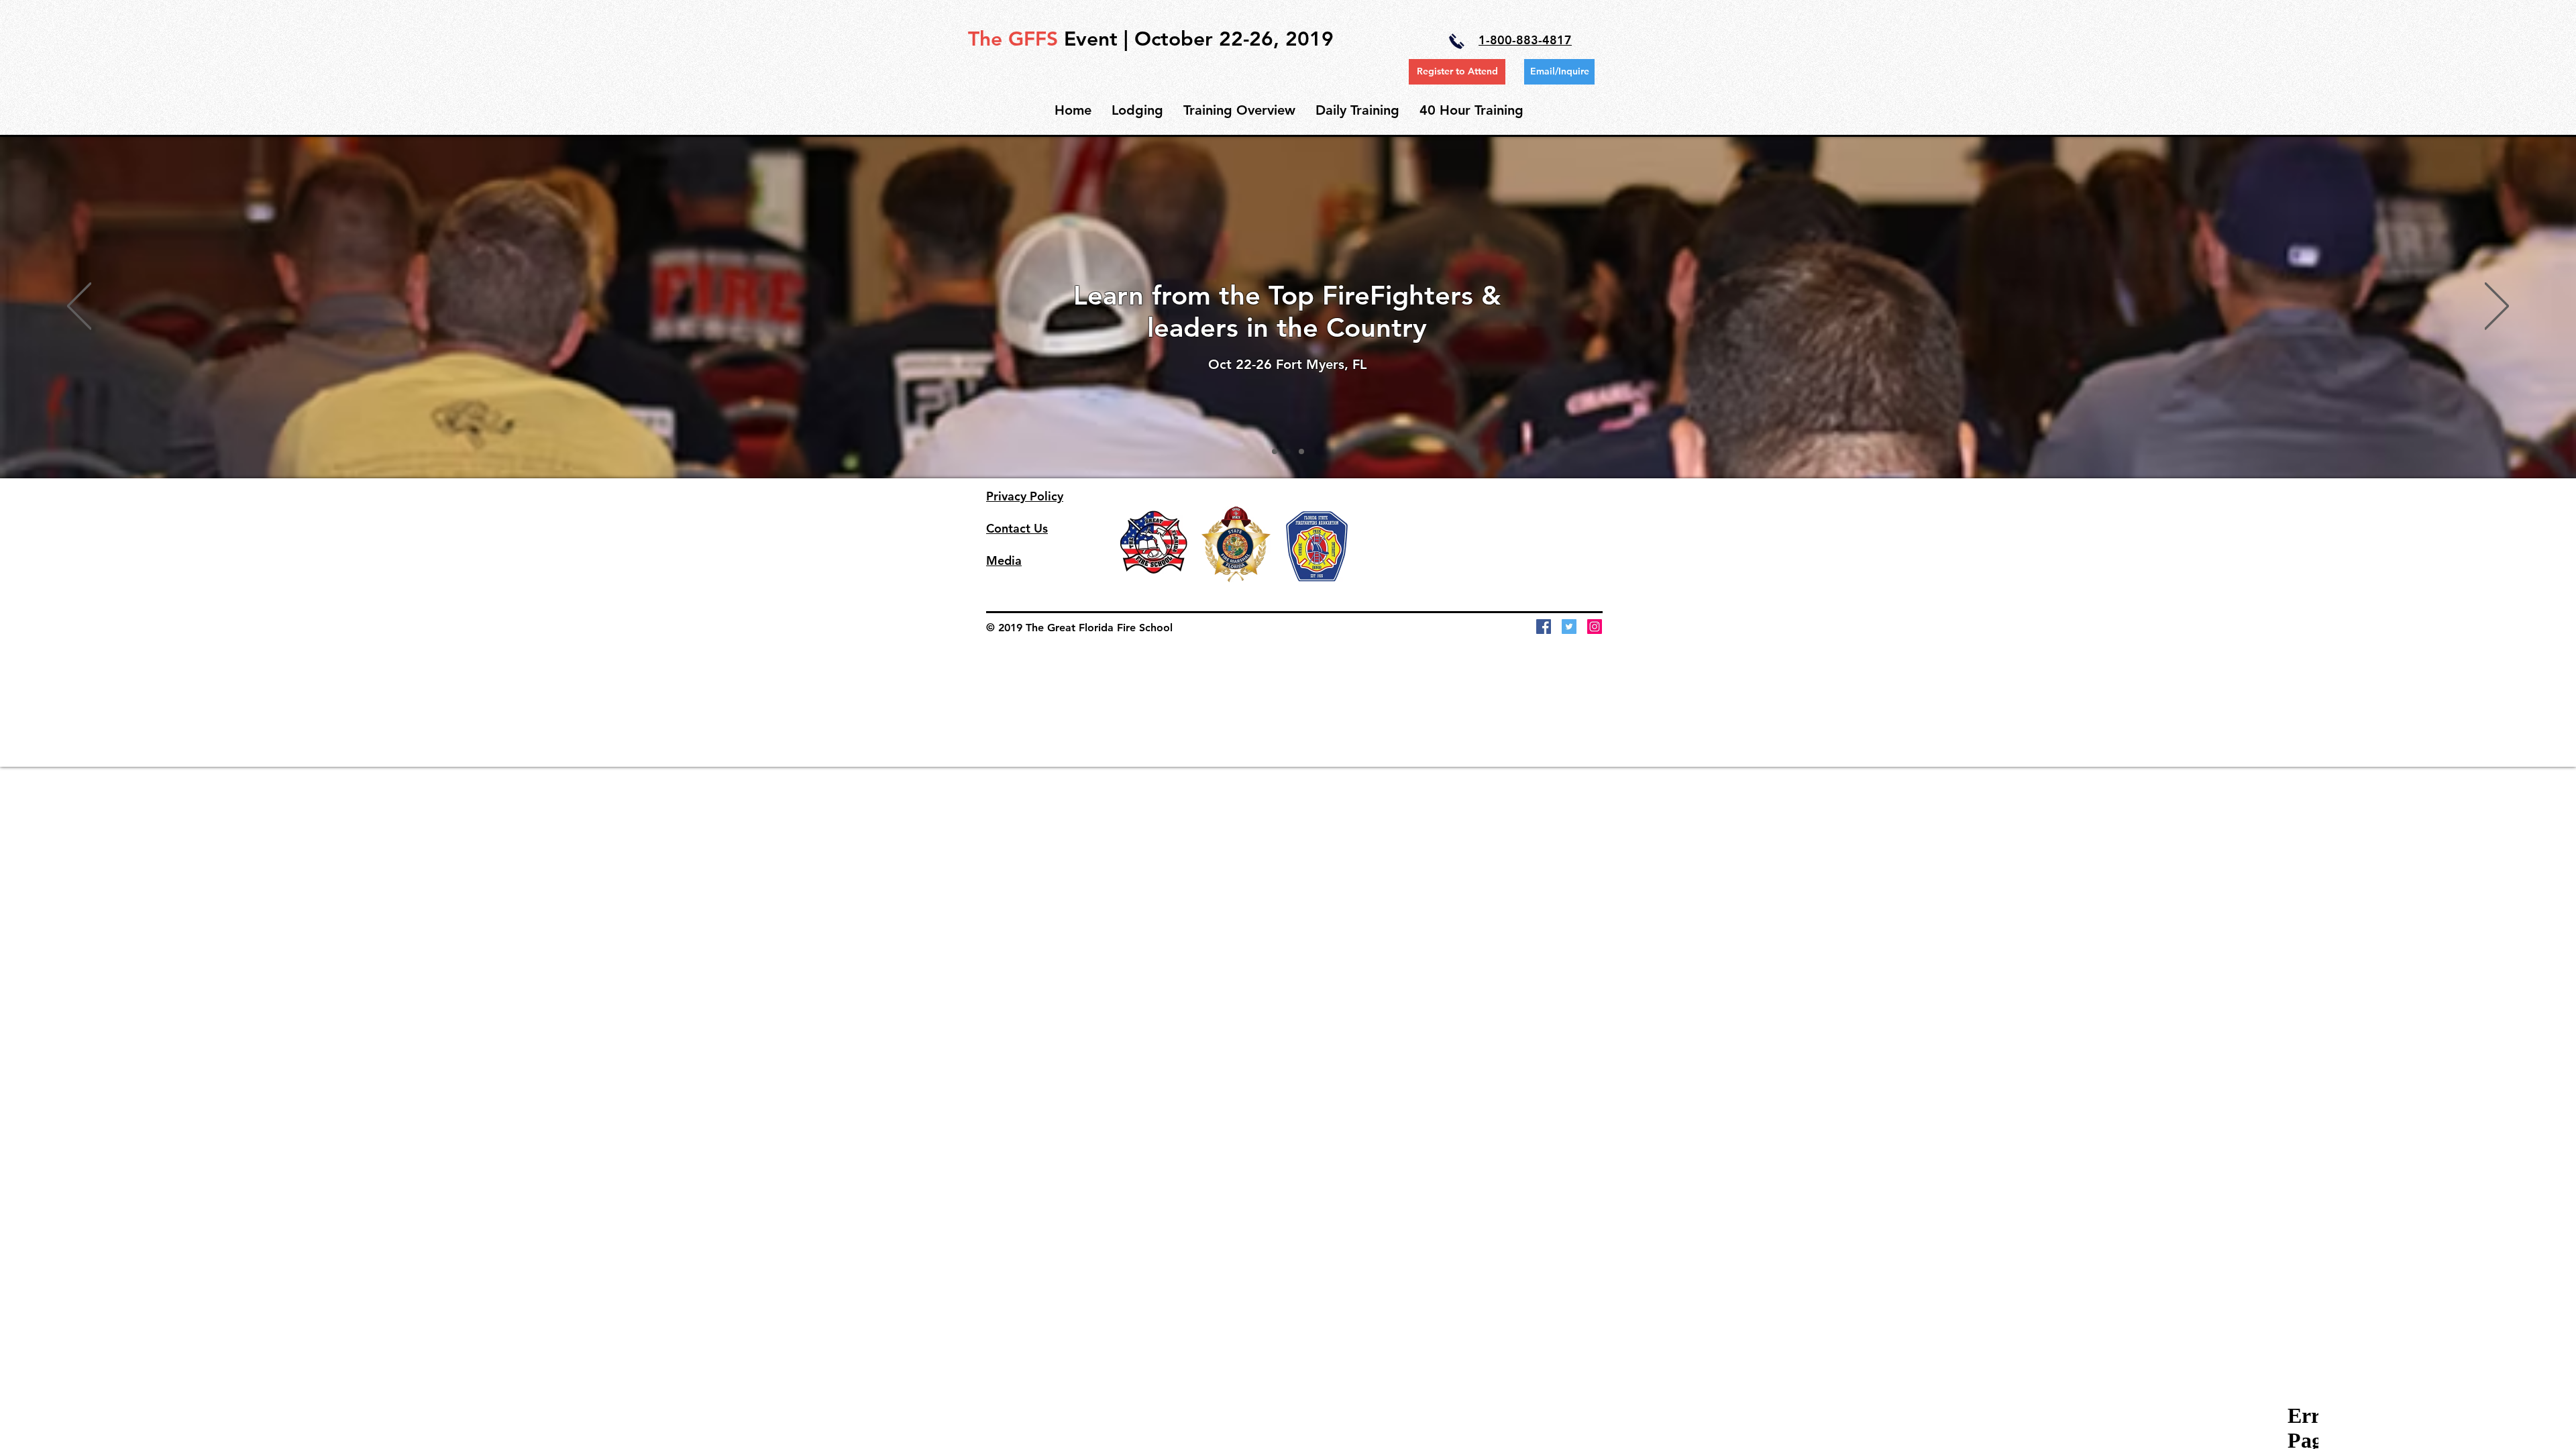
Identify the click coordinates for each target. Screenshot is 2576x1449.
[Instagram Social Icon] (1595, 627)
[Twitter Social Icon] (1569, 627)
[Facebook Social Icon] (1544, 627)
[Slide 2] (1288, 451)
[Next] (2497, 307)
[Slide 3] (1301, 451)
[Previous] (79, 307)
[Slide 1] (1275, 451)
